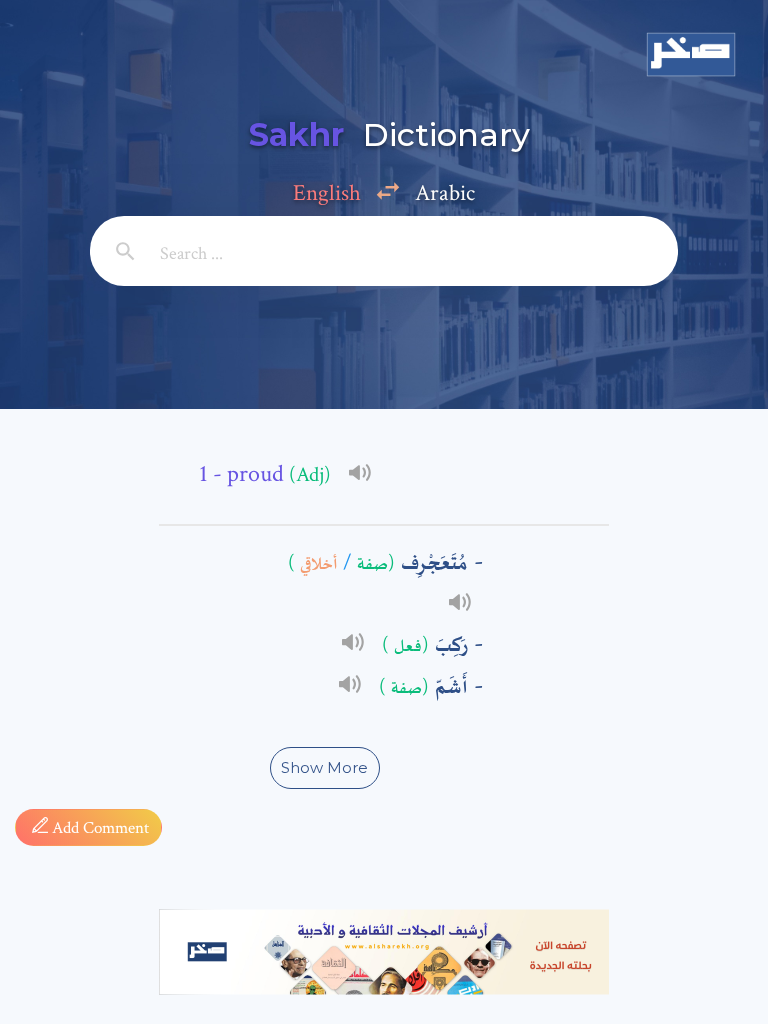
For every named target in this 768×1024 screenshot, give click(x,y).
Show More (324, 767)
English (327, 193)
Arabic (445, 193)
